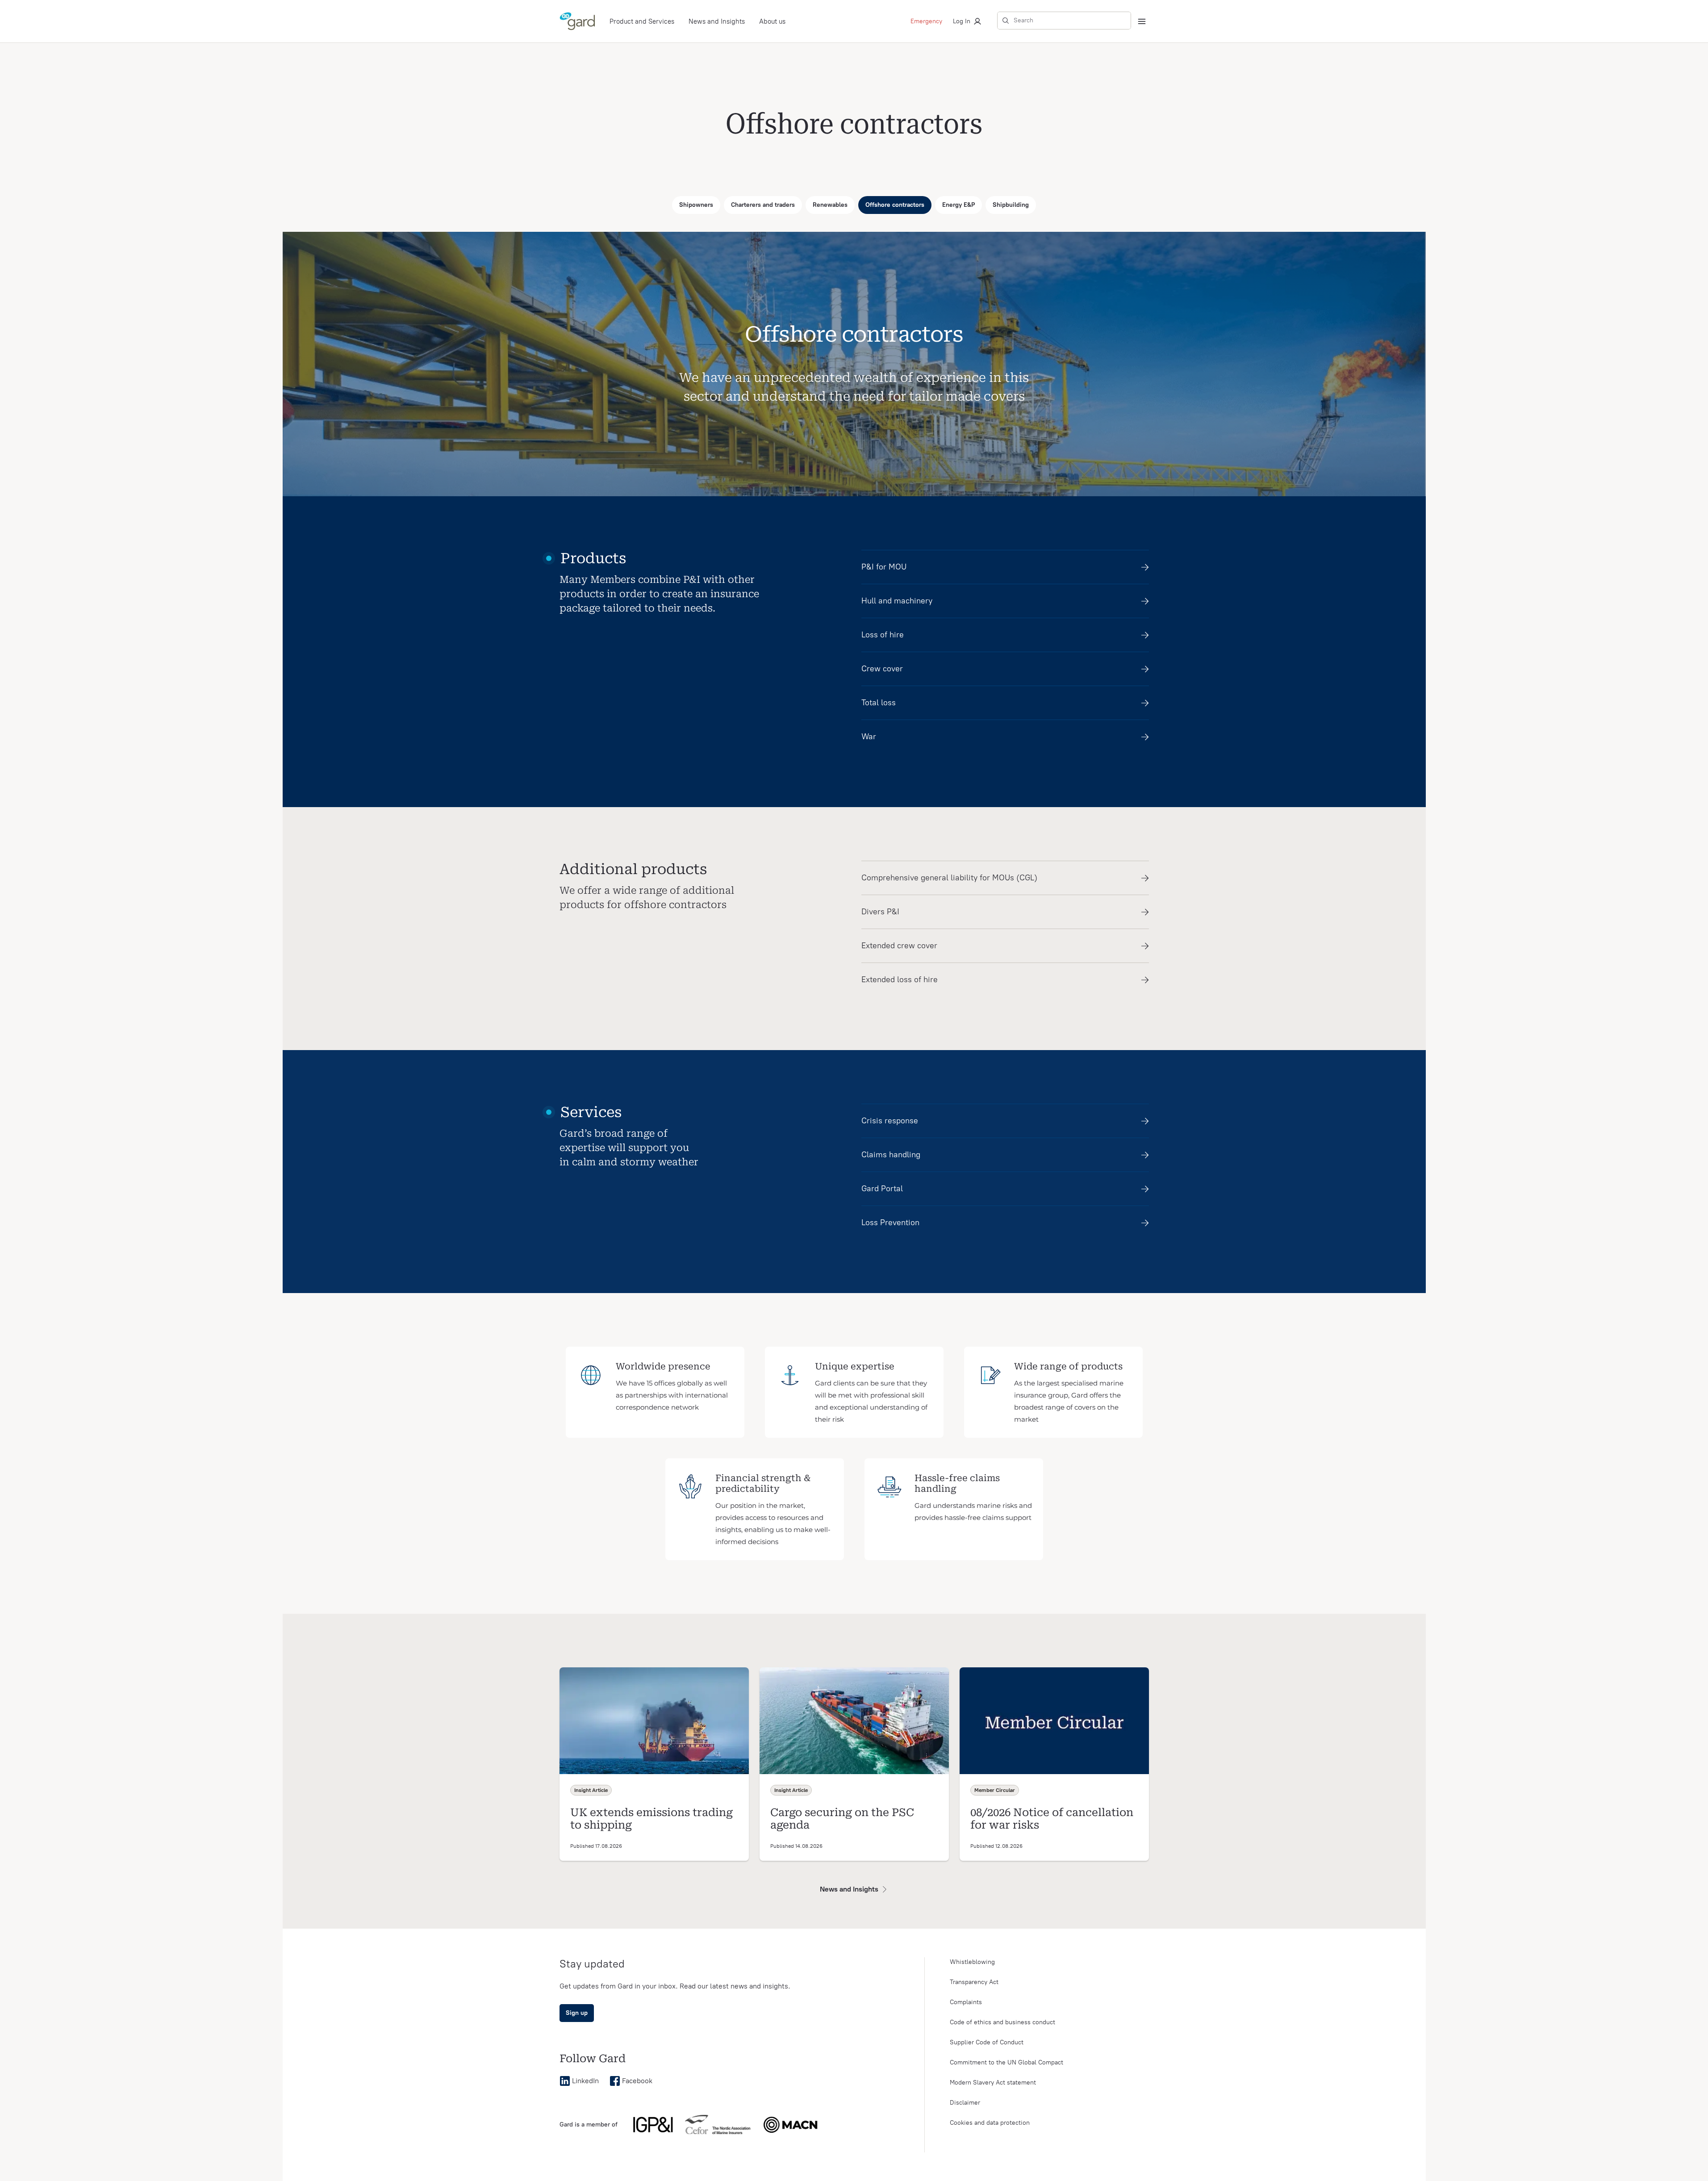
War (869, 737)
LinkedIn (585, 2081)
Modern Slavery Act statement (993, 2083)
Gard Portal (882, 1189)
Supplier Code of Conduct (987, 2042)
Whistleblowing (972, 1962)
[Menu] (1142, 21)
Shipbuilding (1011, 205)
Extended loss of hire (900, 980)
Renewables (830, 205)
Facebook (637, 2081)
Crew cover (882, 669)
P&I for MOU (884, 567)
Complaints (966, 2002)
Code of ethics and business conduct (1002, 2022)
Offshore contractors (895, 205)
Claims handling (891, 1155)
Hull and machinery (897, 601)
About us (772, 21)
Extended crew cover (899, 946)
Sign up (577, 2013)
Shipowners (696, 205)
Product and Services (642, 21)
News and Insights (717, 21)
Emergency (926, 21)
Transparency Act (974, 1982)
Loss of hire (883, 635)
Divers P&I (880, 912)
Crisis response (890, 1121)
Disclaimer (965, 2103)
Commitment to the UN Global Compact (1006, 2062)
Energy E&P (958, 205)
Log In (962, 21)
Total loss (879, 703)
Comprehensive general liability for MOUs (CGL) (949, 878)
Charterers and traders (763, 205)
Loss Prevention (890, 1222)
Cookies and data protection (990, 2123)
